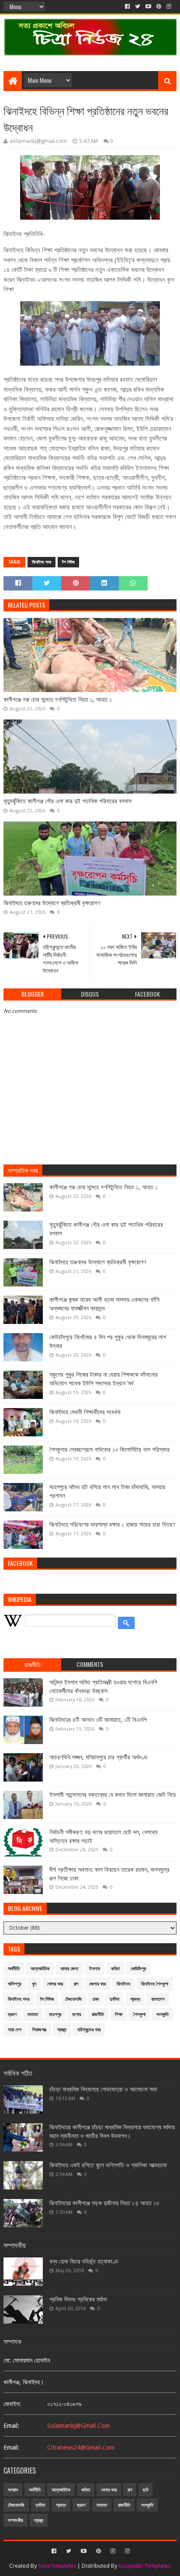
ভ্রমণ (12, 2014)
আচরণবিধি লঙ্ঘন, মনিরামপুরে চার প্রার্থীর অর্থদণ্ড (99, 1757)
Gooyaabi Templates (144, 2566)
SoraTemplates (57, 2566)
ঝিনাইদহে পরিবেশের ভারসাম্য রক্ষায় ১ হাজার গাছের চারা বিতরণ (112, 1524)
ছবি (145, 2490)
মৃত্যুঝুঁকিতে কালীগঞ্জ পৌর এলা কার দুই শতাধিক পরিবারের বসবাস (67, 801)
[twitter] (138, 7)
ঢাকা (96, 1999)
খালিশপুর (14, 1984)
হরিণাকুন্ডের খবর (89, 2030)
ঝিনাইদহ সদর (42, 562)
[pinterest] (159, 7)
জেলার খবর (97, 1984)
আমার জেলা (69, 1969)
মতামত (33, 2014)
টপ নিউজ (68, 562)
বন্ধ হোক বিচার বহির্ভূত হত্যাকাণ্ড (84, 2261)
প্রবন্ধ (135, 1999)
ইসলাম (95, 1969)
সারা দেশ (15, 2030)
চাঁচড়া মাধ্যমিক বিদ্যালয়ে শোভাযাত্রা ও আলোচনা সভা (103, 2089)
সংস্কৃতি (163, 2014)
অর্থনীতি (14, 1969)
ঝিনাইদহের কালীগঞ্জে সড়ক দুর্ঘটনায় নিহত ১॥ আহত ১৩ (104, 2203)
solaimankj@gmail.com (78, 2426)
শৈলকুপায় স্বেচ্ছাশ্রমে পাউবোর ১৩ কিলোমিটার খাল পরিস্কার (109, 1449)
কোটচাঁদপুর (138, 1969)
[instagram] (169, 7)
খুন (34, 1984)
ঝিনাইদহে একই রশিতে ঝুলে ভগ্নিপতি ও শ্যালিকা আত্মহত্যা (108, 2165)
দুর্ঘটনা (114, 1999)
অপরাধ (13, 2490)
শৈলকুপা (139, 2014)
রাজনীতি (98, 2014)
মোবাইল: (12, 2404)
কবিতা (115, 1969)
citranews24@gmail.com (81, 2447)
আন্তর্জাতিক (40, 1969)
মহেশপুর (55, 2014)
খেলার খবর (55, 1984)
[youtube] (148, 7)
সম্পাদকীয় (16, 2520)
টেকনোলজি (73, 1999)
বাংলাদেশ (158, 1999)
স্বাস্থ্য (62, 2030)
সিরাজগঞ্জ (39, 2030)
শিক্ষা (119, 2014)
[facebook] (127, 7)
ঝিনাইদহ (123, 1984)
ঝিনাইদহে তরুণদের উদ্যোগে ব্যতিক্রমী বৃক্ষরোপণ (52, 903)
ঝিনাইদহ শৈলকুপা (155, 1984)
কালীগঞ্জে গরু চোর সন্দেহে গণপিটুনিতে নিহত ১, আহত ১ (58, 699)
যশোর (76, 2014)
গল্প (76, 1984)
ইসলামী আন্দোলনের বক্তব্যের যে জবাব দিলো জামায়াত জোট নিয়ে (112, 1795)
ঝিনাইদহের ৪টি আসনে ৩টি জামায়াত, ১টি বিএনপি (98, 1720)
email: (11, 2426)
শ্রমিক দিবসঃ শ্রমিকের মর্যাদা (78, 2299)
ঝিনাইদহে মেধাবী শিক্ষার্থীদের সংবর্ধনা (85, 1412)
